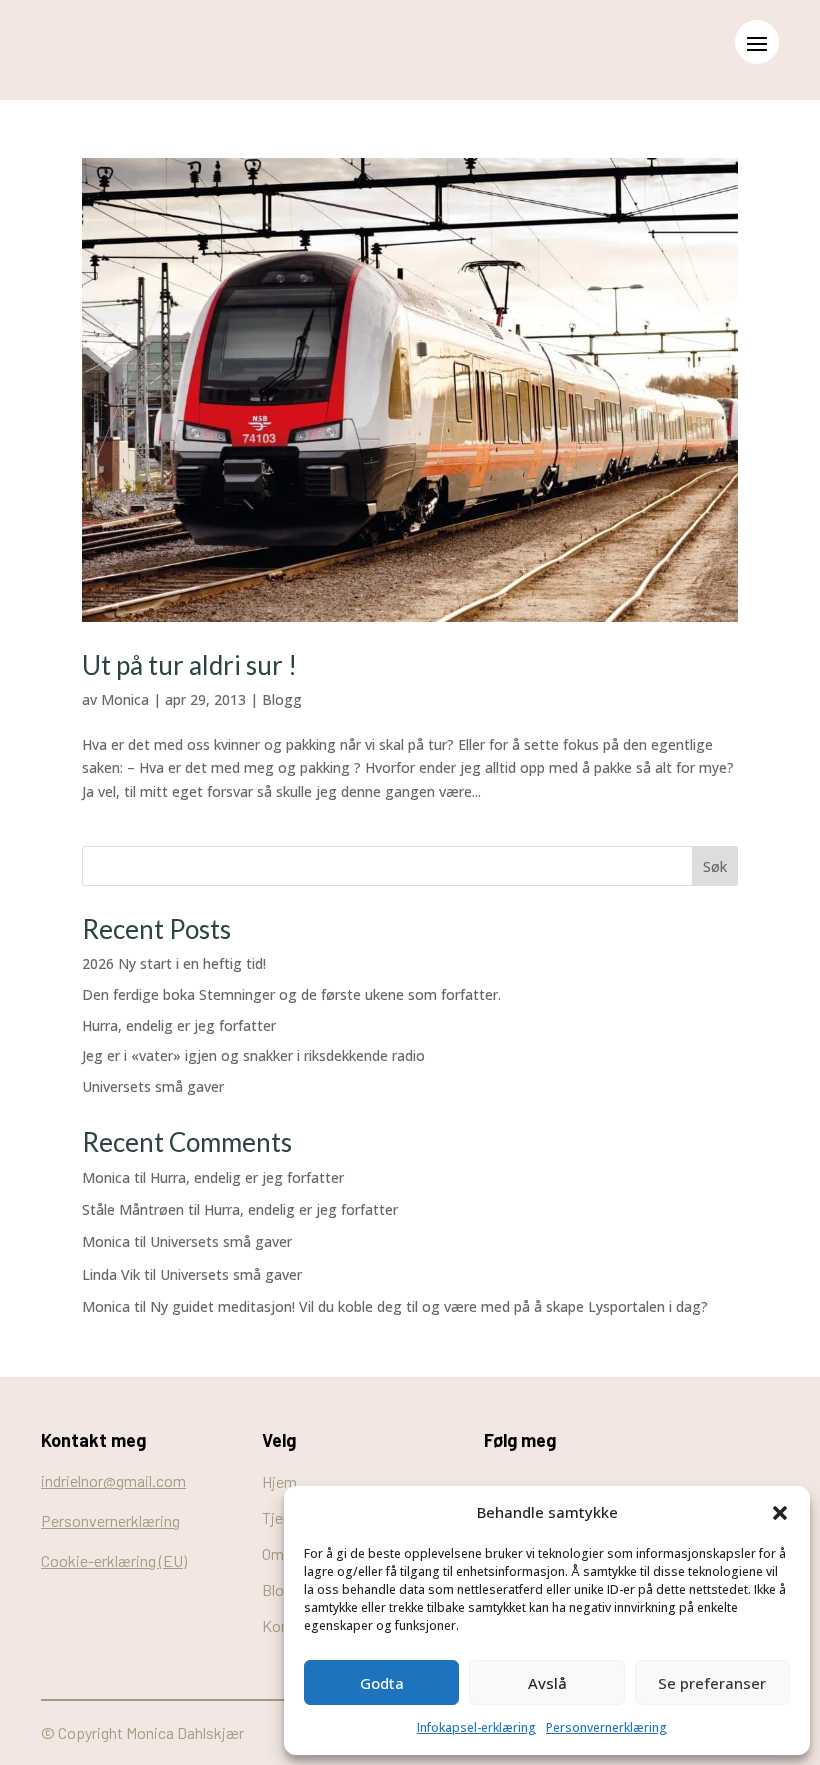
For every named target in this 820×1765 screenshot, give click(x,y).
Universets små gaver (153, 1086)
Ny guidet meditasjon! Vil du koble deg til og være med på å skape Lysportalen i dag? (429, 1306)
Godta (382, 1683)
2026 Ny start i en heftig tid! (174, 963)
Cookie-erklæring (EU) (114, 1560)
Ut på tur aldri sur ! (189, 665)
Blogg (282, 699)
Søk (715, 866)
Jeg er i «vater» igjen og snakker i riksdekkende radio (253, 1055)
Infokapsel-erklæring (476, 1727)
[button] (780, 1513)
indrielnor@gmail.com (113, 1480)
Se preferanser (712, 1683)
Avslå (547, 1683)
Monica (125, 699)
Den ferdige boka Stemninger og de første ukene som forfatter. (291, 994)
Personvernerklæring (606, 1727)
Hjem (279, 1481)
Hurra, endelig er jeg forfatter (179, 1025)
